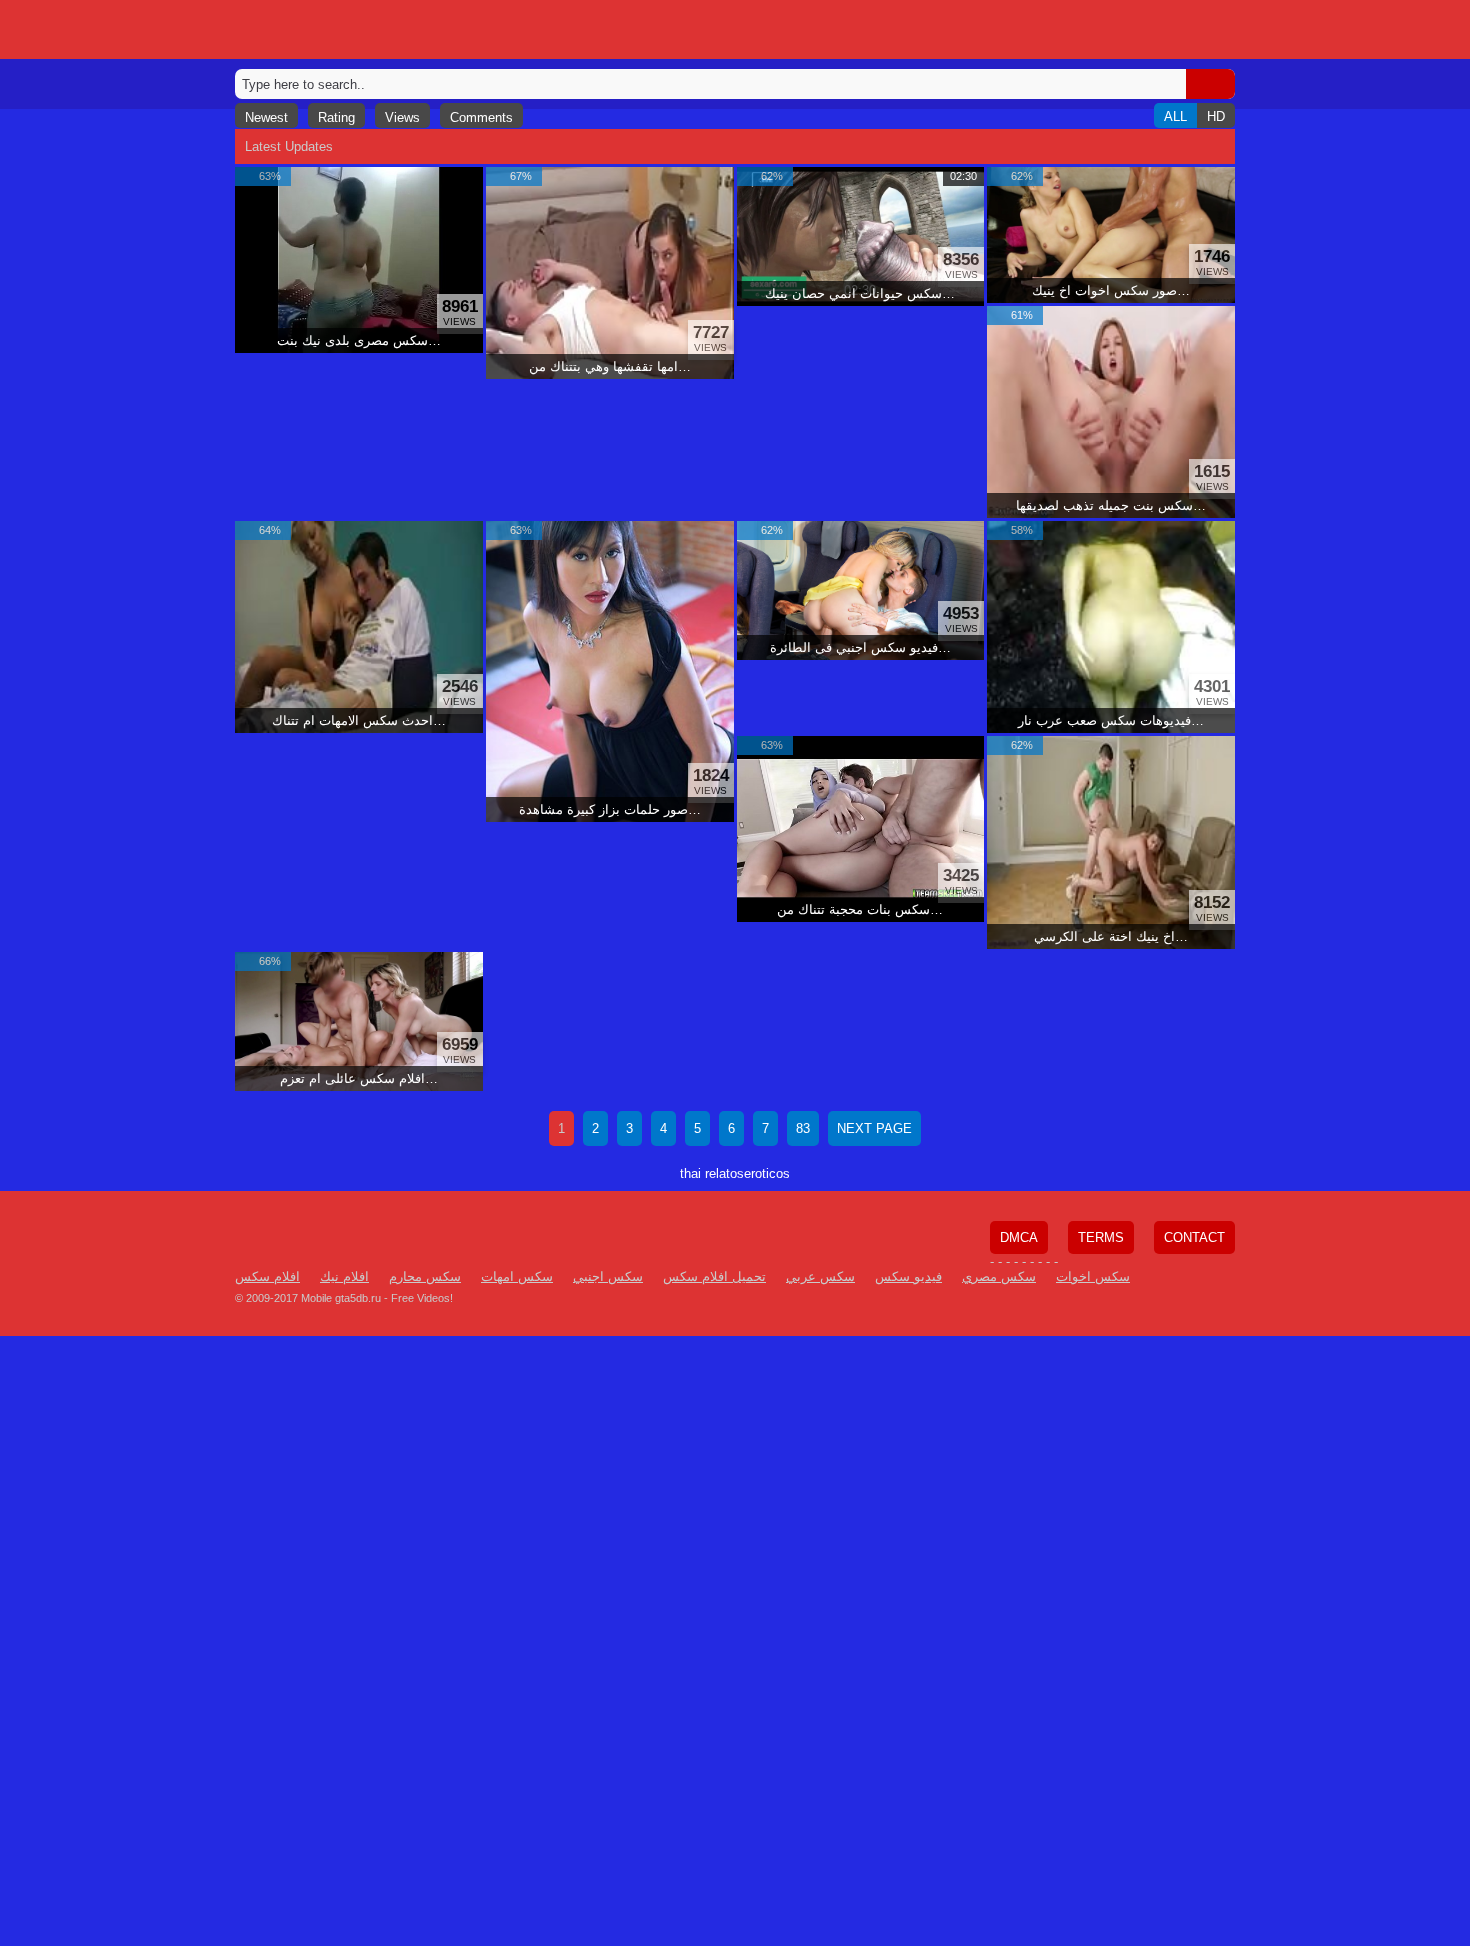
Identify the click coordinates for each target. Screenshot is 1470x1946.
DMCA (1019, 1237)
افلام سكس (267, 1276)
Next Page (874, 1128)
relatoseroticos (747, 1173)
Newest (266, 117)
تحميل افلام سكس (714, 1276)
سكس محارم (425, 1276)
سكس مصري (999, 1276)
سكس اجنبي (608, 1276)
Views (402, 117)
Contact (1194, 1237)
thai (690, 1173)
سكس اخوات (1093, 1276)
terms (1101, 1237)
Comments (481, 117)
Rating (336, 117)
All (1175, 116)
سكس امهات (517, 1276)
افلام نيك (344, 1276)
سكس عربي (820, 1276)
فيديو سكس (908, 1276)
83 (803, 1128)
